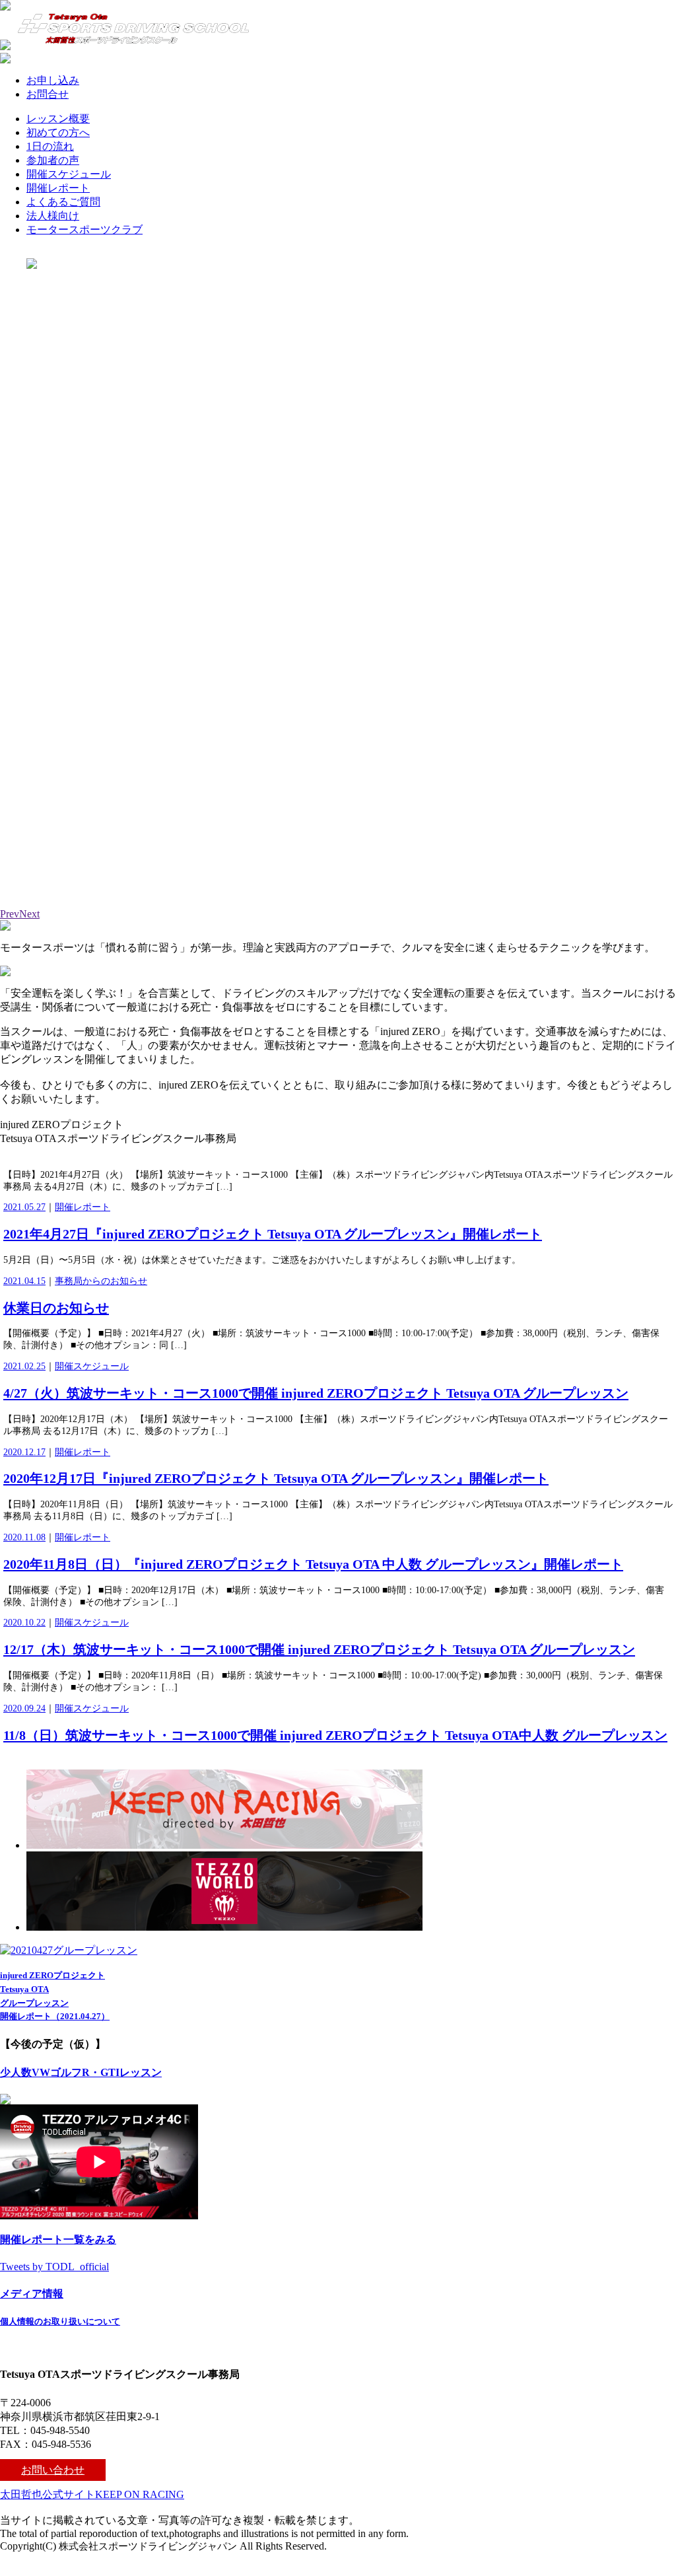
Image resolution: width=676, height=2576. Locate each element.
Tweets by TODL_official (54, 2267)
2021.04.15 (24, 1281)
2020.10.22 (24, 1623)
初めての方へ (58, 132)
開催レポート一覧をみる (58, 2239)
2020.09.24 (24, 1708)
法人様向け (53, 216)
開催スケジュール (69, 174)
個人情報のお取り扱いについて (60, 2321)
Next (29, 914)
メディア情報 (32, 2294)
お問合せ (48, 94)
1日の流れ (50, 146)
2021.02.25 (24, 1366)
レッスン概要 (58, 119)
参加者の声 (53, 160)
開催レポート (58, 188)
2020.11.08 (24, 1537)
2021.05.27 (24, 1207)
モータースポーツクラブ (84, 230)
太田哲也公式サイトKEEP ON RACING (92, 2494)
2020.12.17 (24, 1452)
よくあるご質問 (63, 202)
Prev (10, 914)
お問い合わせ (53, 2470)
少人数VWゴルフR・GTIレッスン (81, 2072)
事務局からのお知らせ (101, 1281)
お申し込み (53, 80)
